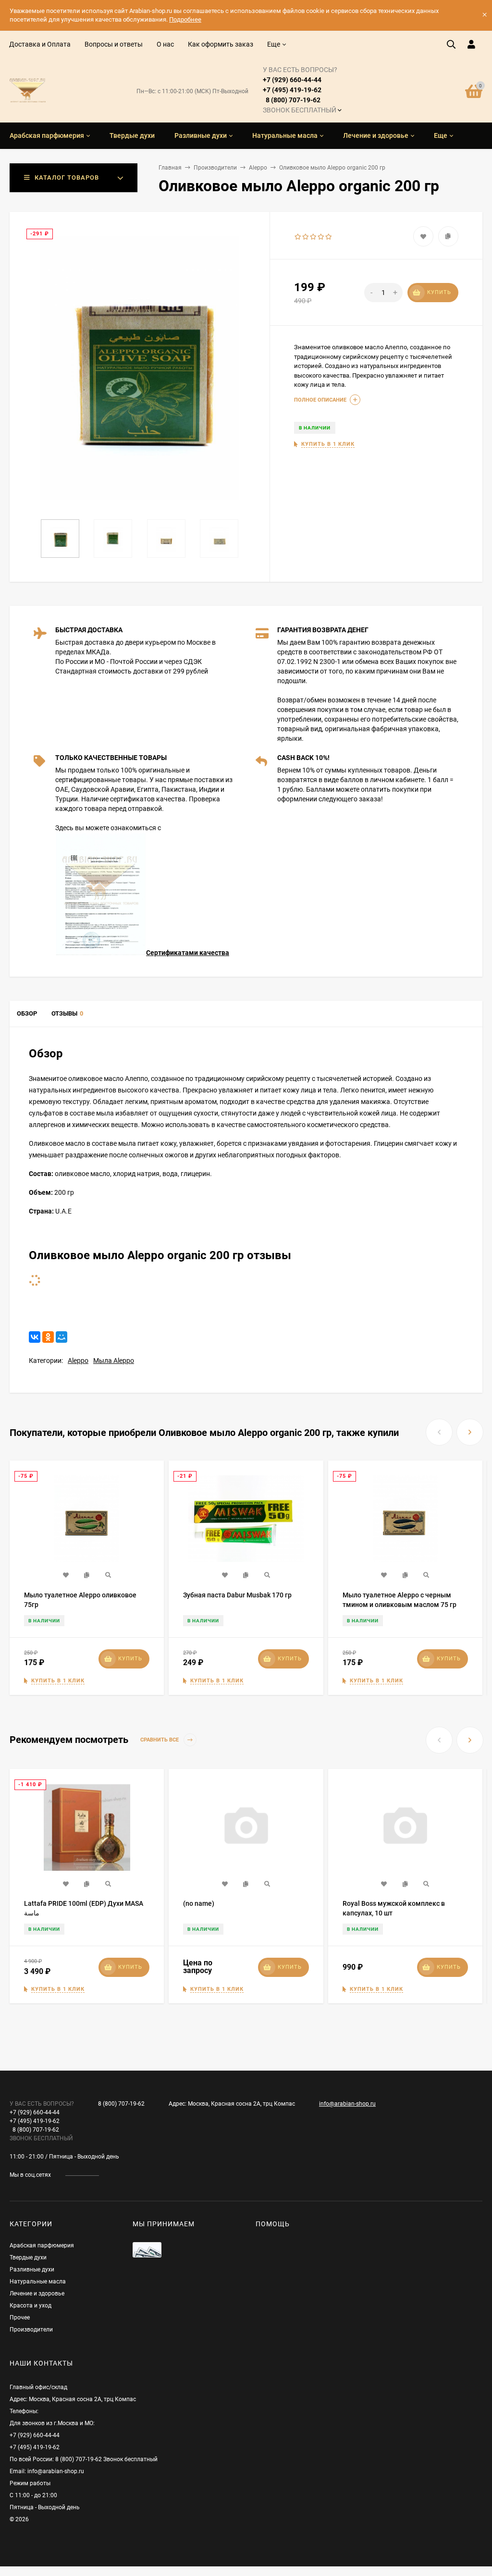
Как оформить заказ (221, 44)
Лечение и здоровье (37, 2294)
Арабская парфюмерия (42, 2245)
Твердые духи (28, 2257)
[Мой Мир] (61, 1337)
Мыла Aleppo (114, 1361)
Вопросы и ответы (114, 44)
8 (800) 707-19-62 (121, 2104)
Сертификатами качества (188, 953)
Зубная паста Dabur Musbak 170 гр (237, 1595)
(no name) (199, 1903)
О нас (165, 44)
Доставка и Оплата (40, 44)
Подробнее (185, 19)
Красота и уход (31, 2306)
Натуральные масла (38, 2282)
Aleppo (258, 168)
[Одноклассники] (48, 1337)
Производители (215, 168)
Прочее (20, 2318)
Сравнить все (160, 1740)
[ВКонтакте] (35, 1337)
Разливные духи (32, 2269)
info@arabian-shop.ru (347, 2104)
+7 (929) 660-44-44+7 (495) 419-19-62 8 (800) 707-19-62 (300, 90)
